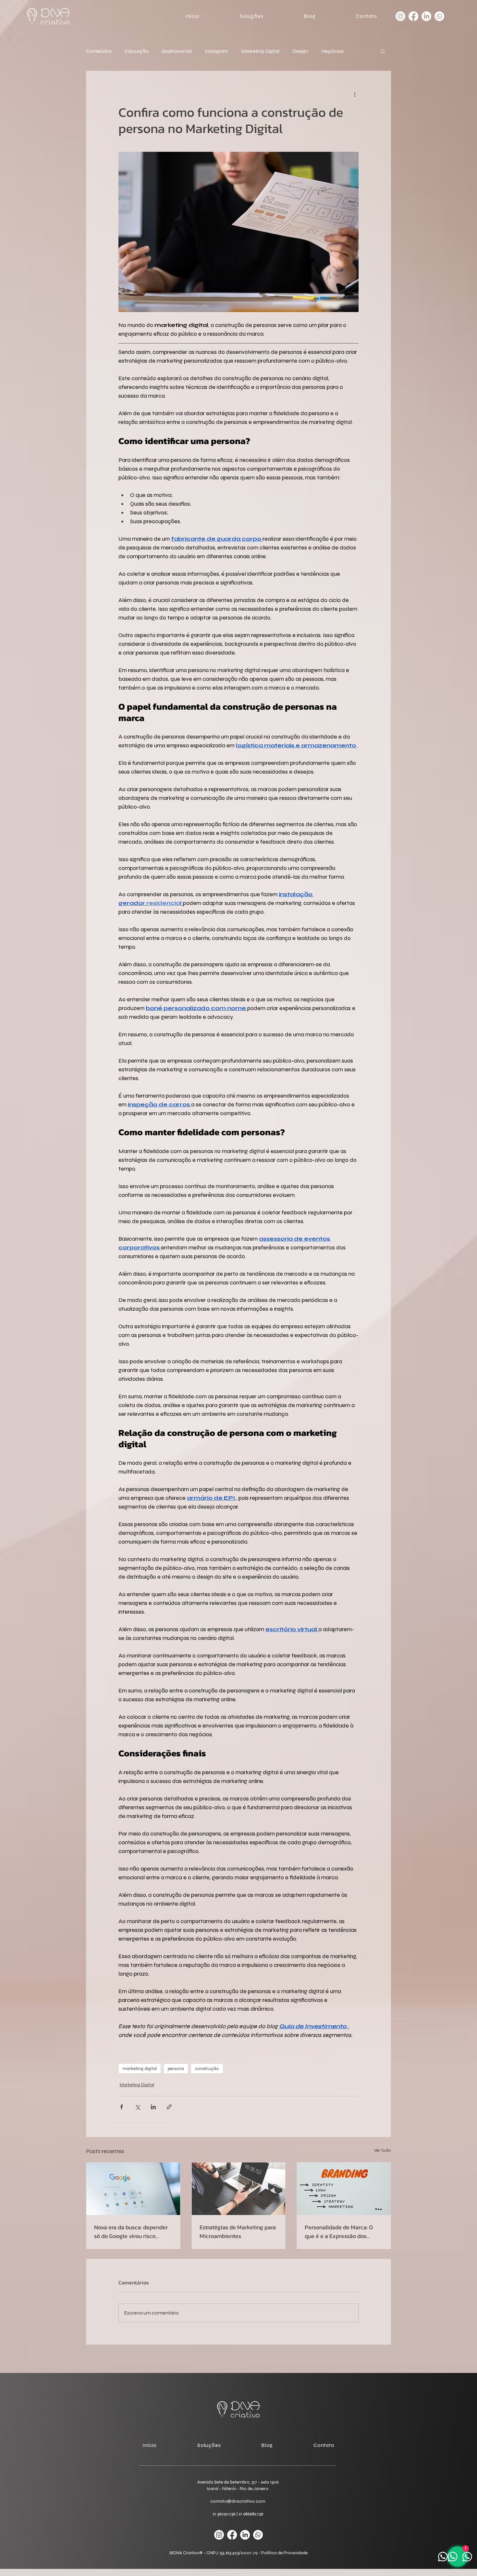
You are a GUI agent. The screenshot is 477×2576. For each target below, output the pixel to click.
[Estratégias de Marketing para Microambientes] (239, 2189)
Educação (137, 51)
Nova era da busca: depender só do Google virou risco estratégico (131, 2232)
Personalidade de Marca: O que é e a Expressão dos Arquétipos (339, 2232)
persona (176, 2069)
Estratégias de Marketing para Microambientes (238, 2232)
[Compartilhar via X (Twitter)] (137, 2107)
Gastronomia (177, 51)
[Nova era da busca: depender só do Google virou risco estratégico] (133, 2189)
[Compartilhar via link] (169, 2107)
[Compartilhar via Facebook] (122, 2107)
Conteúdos (99, 51)
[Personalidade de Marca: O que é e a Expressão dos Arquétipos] (344, 2189)
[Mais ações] (355, 94)
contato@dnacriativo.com (238, 2501)
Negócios (332, 51)
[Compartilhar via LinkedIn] (153, 2107)
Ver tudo (383, 2150)
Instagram (216, 51)
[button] (236, 16)
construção (207, 2069)
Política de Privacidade (284, 2553)
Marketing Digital (260, 51)
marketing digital (140, 2069)
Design (300, 51)
